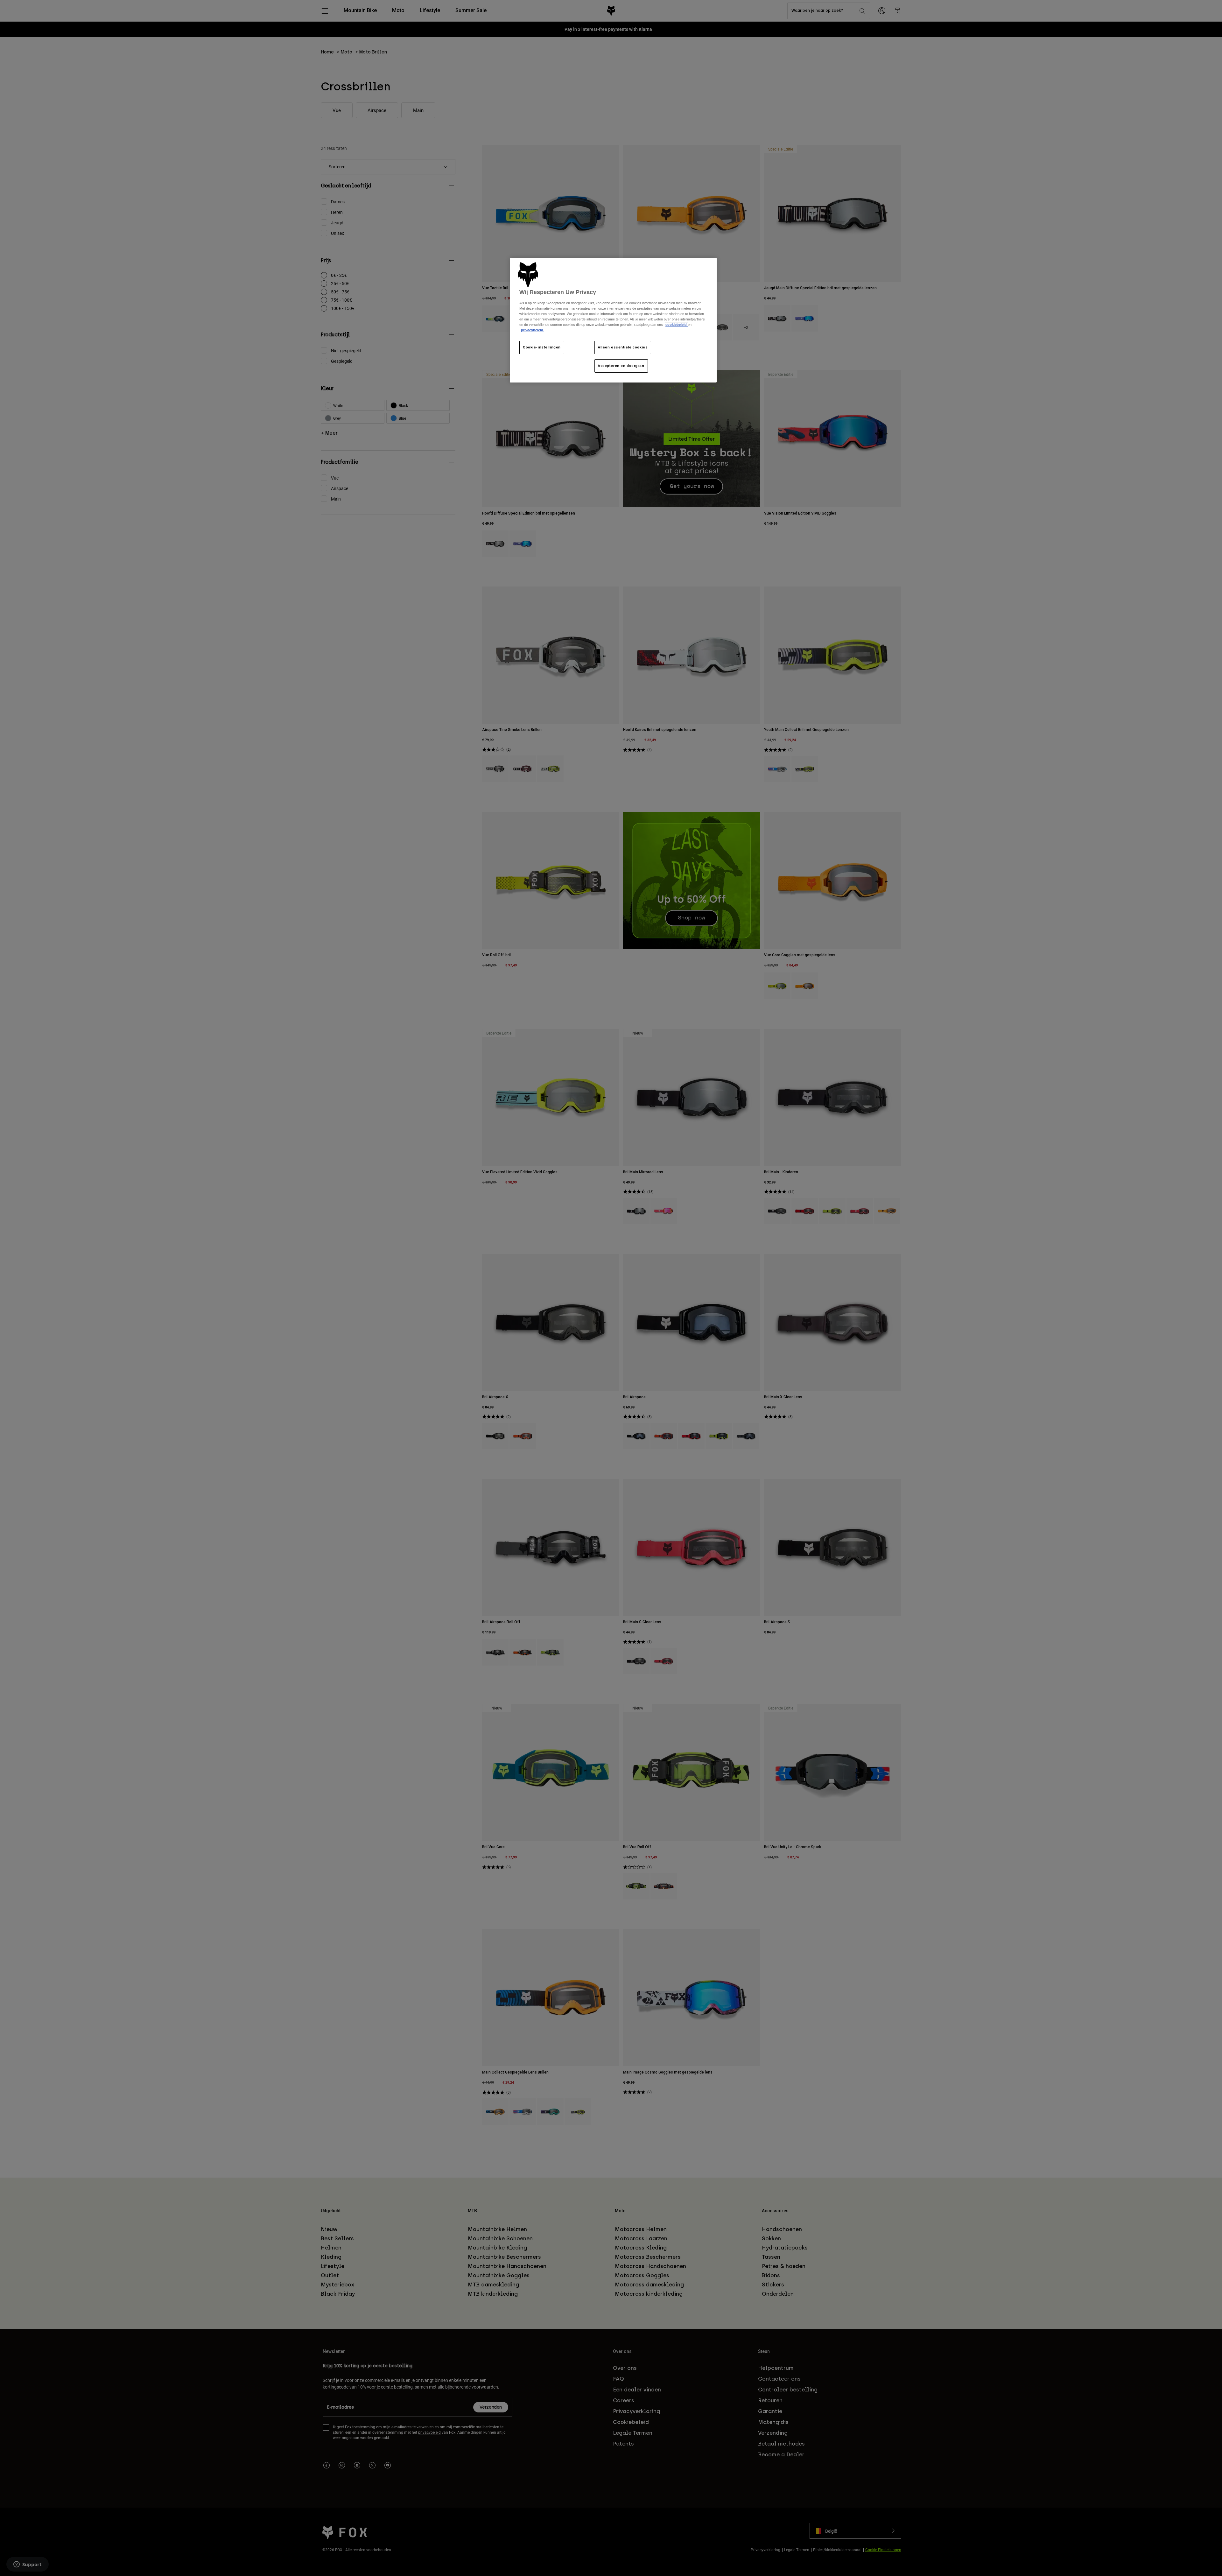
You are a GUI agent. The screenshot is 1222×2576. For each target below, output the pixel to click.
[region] (613, 320)
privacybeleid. (533, 330)
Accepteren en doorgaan (621, 366)
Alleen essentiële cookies (623, 347)
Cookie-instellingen (542, 347)
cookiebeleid (677, 325)
